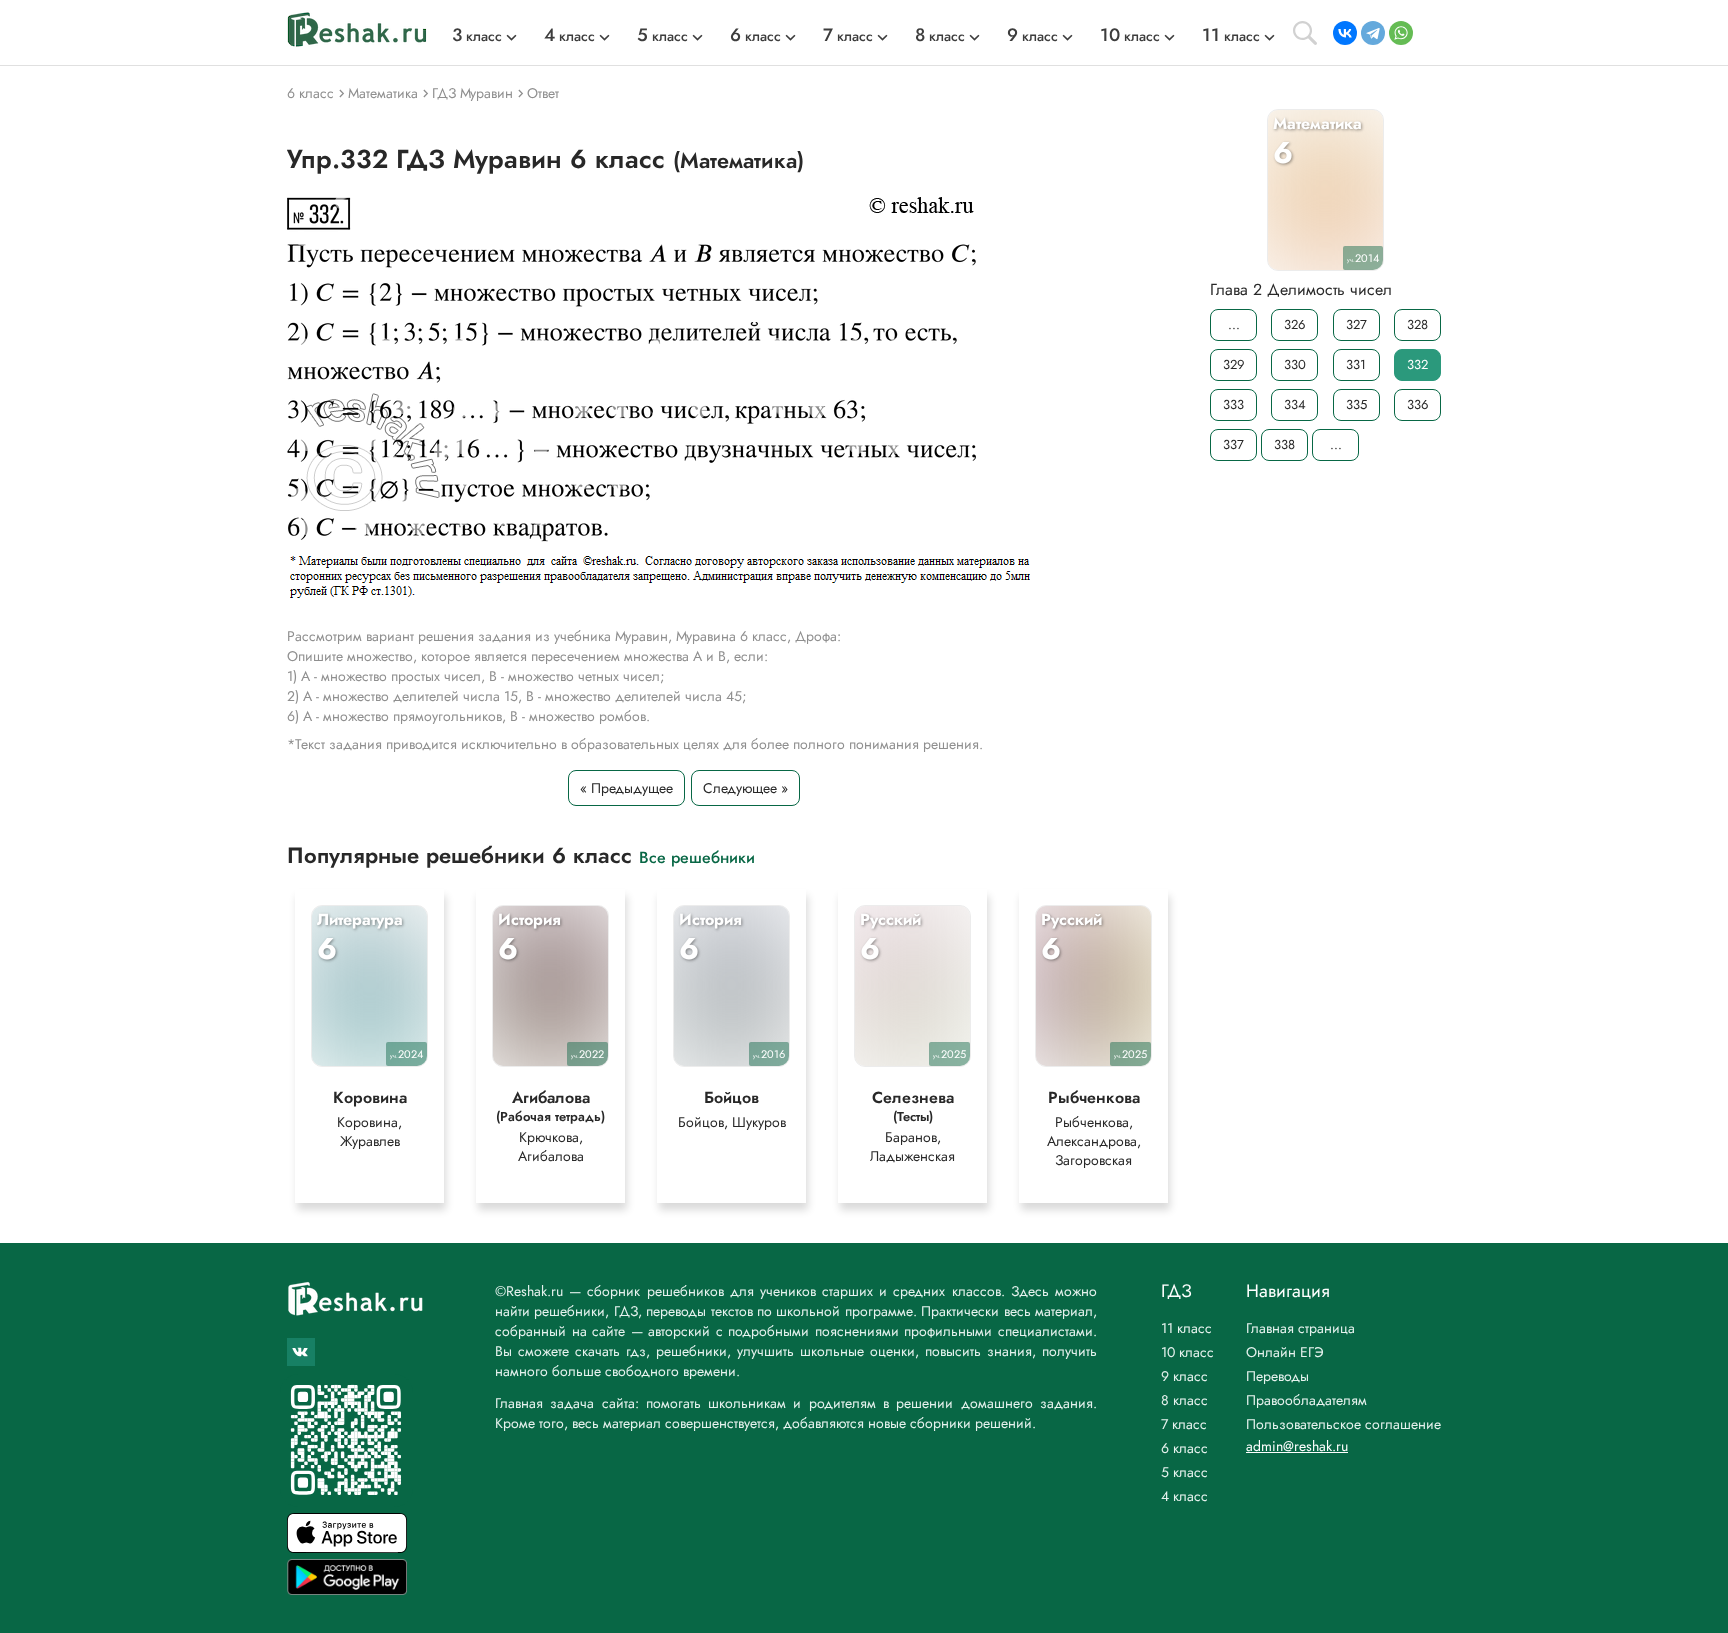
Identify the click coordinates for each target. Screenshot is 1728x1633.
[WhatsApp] (1401, 33)
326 (1294, 324)
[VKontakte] (1345, 33)
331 (1356, 364)
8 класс (1184, 1400)
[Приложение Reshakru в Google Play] (347, 1589)
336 (1417, 404)
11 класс (1186, 1328)
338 (1284, 444)
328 (1417, 324)
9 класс (1184, 1376)
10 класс (1187, 1352)
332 (1417, 364)
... (1234, 324)
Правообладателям (1306, 1400)
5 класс (1184, 1472)
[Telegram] (1373, 33)
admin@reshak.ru (1297, 1446)
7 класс (1184, 1424)
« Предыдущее (626, 788)
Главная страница (1300, 1328)
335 (1356, 404)
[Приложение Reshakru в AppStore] (347, 1547)
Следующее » (745, 788)
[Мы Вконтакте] (301, 1352)
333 (1233, 404)
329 (1233, 364)
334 (1295, 404)
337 (1233, 444)
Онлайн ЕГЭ (1285, 1352)
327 (1356, 324)
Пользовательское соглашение (1343, 1424)
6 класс (1184, 1448)
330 (1295, 364)
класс (477, 36)
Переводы (1277, 1376)
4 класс (1184, 1496)
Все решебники (697, 856)
